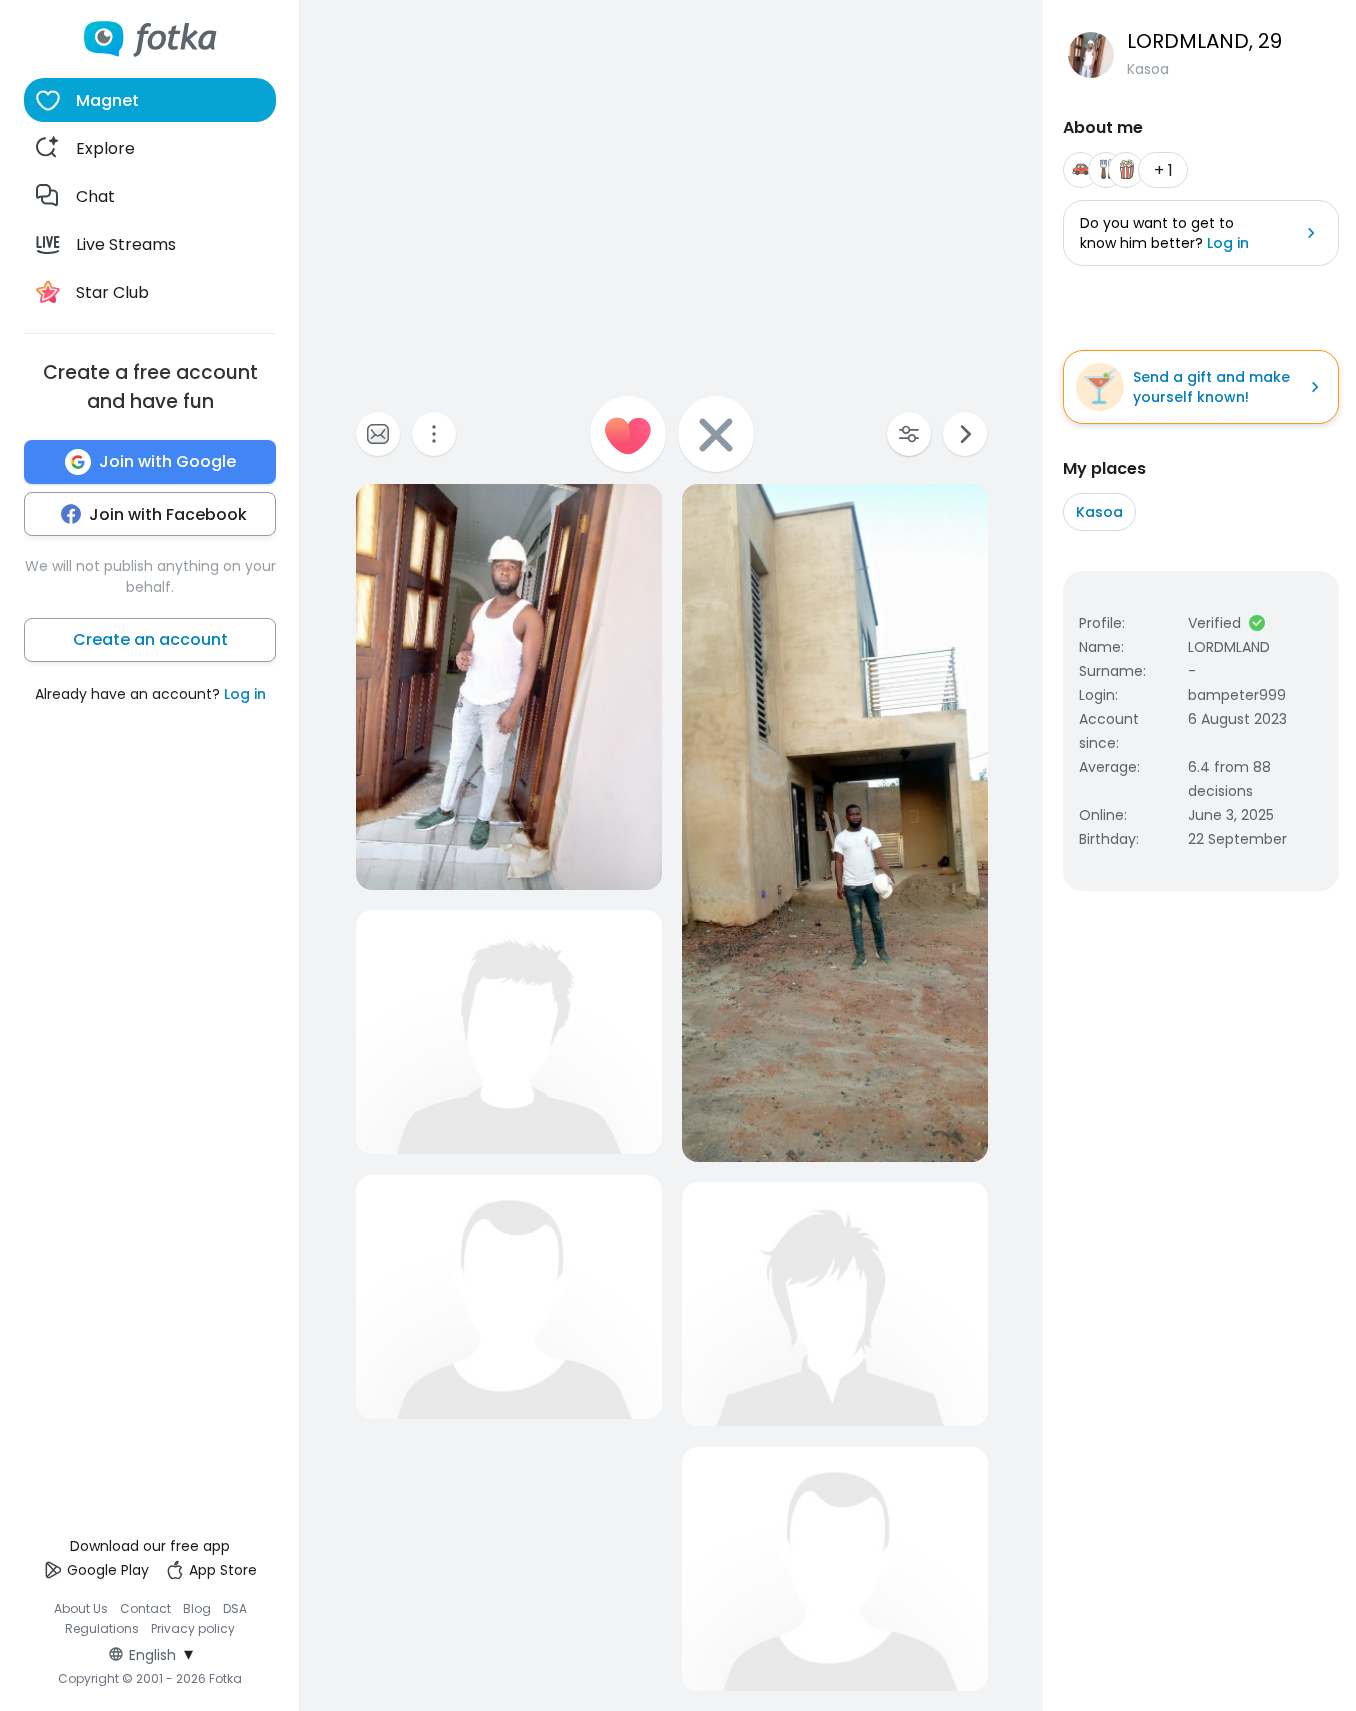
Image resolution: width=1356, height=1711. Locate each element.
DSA (235, 1608)
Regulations (102, 1628)
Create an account (150, 639)
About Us (81, 1608)
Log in (245, 694)
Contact (145, 1608)
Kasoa (1099, 512)
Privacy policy (193, 1628)
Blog (197, 1608)
